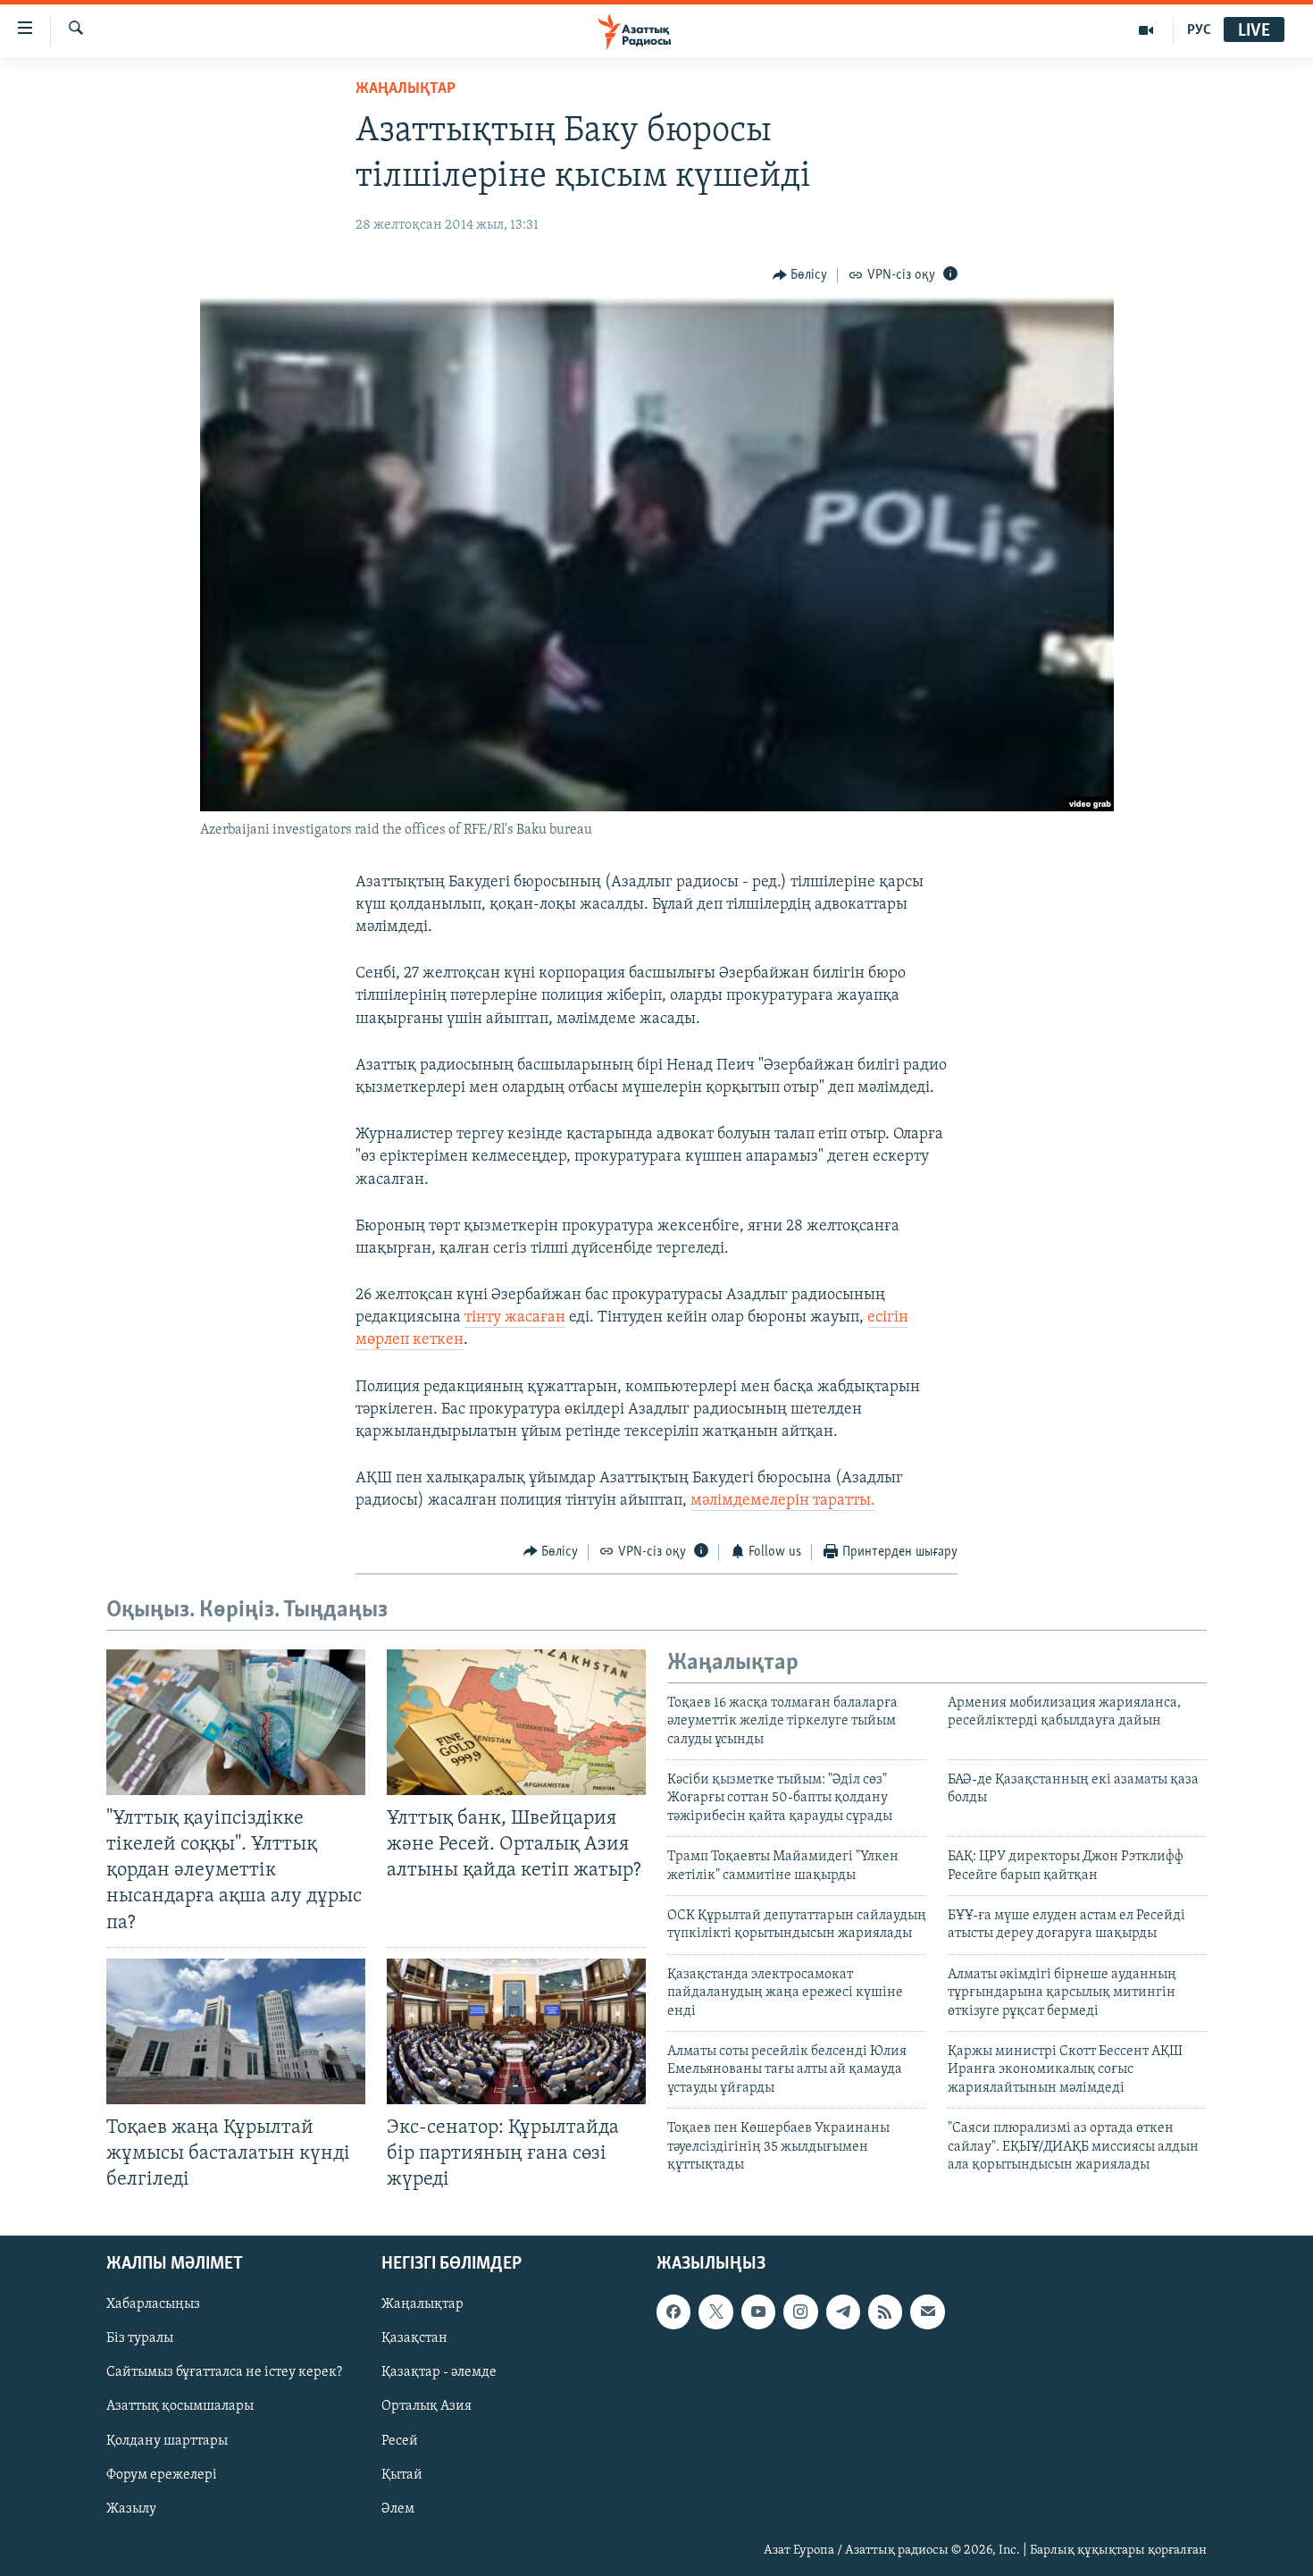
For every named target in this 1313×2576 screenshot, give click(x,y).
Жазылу (131, 2509)
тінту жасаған (515, 1318)
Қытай (402, 2475)
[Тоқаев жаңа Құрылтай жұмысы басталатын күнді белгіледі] (236, 2031)
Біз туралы (140, 2339)
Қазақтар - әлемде (439, 2373)
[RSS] (885, 2312)
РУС (1199, 30)
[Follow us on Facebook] (673, 2312)
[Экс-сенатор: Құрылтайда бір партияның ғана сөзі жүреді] (516, 2031)
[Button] (800, 275)
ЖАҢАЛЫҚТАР (406, 89)
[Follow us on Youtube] (758, 2312)
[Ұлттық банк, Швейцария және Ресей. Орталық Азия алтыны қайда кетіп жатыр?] (516, 1722)
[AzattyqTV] (1146, 30)
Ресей (400, 2441)
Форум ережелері (162, 2475)
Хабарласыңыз (153, 2305)
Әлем (398, 2509)
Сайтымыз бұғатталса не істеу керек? (224, 2373)
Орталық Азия (427, 2407)
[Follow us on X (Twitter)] (715, 2312)
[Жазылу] (927, 2312)
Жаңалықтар (422, 2305)
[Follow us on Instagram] (800, 2312)
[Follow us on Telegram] (843, 2312)
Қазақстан (414, 2339)
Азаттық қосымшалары (180, 2407)
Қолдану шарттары (167, 2441)
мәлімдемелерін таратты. (783, 1501)
